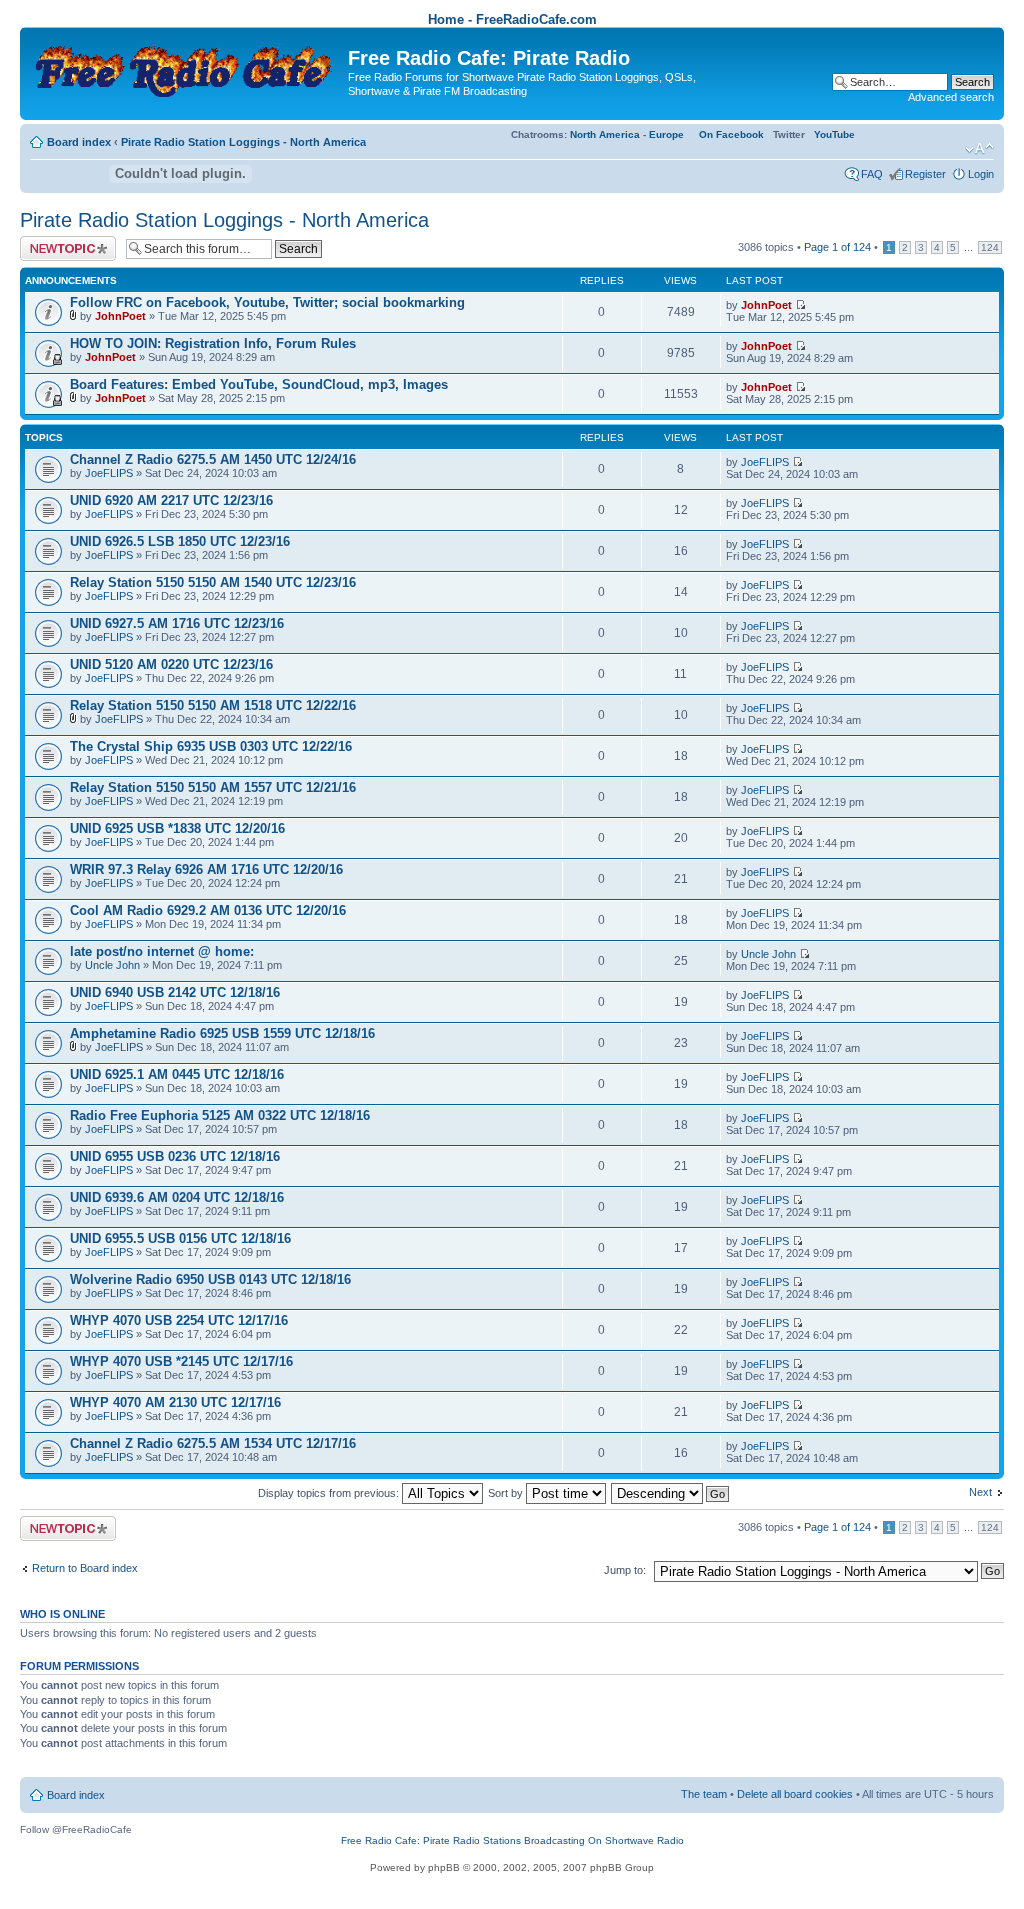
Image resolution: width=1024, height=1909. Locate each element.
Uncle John (112, 965)
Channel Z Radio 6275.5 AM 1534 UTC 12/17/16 (213, 1443)
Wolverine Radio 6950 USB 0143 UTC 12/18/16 (210, 1279)
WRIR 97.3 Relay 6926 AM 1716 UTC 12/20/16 (206, 869)
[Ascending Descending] (671, 1493)
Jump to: (625, 1570)
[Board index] (186, 65)
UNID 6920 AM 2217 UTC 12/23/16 (171, 500)
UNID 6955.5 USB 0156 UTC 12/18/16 (180, 1238)
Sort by (507, 1493)
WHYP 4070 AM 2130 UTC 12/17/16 (175, 1402)
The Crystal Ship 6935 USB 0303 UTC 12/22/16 (211, 746)
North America (605, 134)
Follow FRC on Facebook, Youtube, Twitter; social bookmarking (267, 302)
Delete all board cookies (795, 1794)
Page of (837, 247)
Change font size (979, 149)
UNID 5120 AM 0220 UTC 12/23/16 (171, 664)
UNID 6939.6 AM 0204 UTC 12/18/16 (177, 1197)
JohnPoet (120, 316)
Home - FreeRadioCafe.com (512, 19)
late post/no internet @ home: (162, 951)
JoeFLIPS (109, 473)
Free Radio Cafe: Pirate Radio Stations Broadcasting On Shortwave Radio (512, 1840)
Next (980, 1492)
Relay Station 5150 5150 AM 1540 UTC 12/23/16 (213, 582)
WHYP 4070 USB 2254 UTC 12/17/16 (179, 1320)
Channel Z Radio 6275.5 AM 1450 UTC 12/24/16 (213, 459)
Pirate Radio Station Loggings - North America (243, 142)
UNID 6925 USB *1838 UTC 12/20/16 (177, 828)
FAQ (872, 174)
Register (925, 174)
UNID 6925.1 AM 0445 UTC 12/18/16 (177, 1074)
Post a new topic (60, 242)
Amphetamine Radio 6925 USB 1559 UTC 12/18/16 (222, 1033)
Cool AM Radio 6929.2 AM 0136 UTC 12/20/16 (208, 910)
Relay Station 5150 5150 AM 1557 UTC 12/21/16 (213, 787)
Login (981, 174)
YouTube (834, 134)
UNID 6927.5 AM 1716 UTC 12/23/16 (177, 623)
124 (990, 247)
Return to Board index (85, 1568)
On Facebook (731, 134)
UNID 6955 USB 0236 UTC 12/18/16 (175, 1156)
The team (704, 1794)
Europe (666, 134)
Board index (79, 142)
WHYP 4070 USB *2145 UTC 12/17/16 (181, 1361)
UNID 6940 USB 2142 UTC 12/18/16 (175, 992)
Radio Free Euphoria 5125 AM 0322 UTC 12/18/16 (220, 1115)
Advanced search (951, 97)
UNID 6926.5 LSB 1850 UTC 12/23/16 (180, 541)
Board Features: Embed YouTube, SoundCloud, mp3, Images (259, 384)
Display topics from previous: (330, 1493)
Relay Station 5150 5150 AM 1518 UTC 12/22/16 (213, 705)
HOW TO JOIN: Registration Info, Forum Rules (213, 343)
